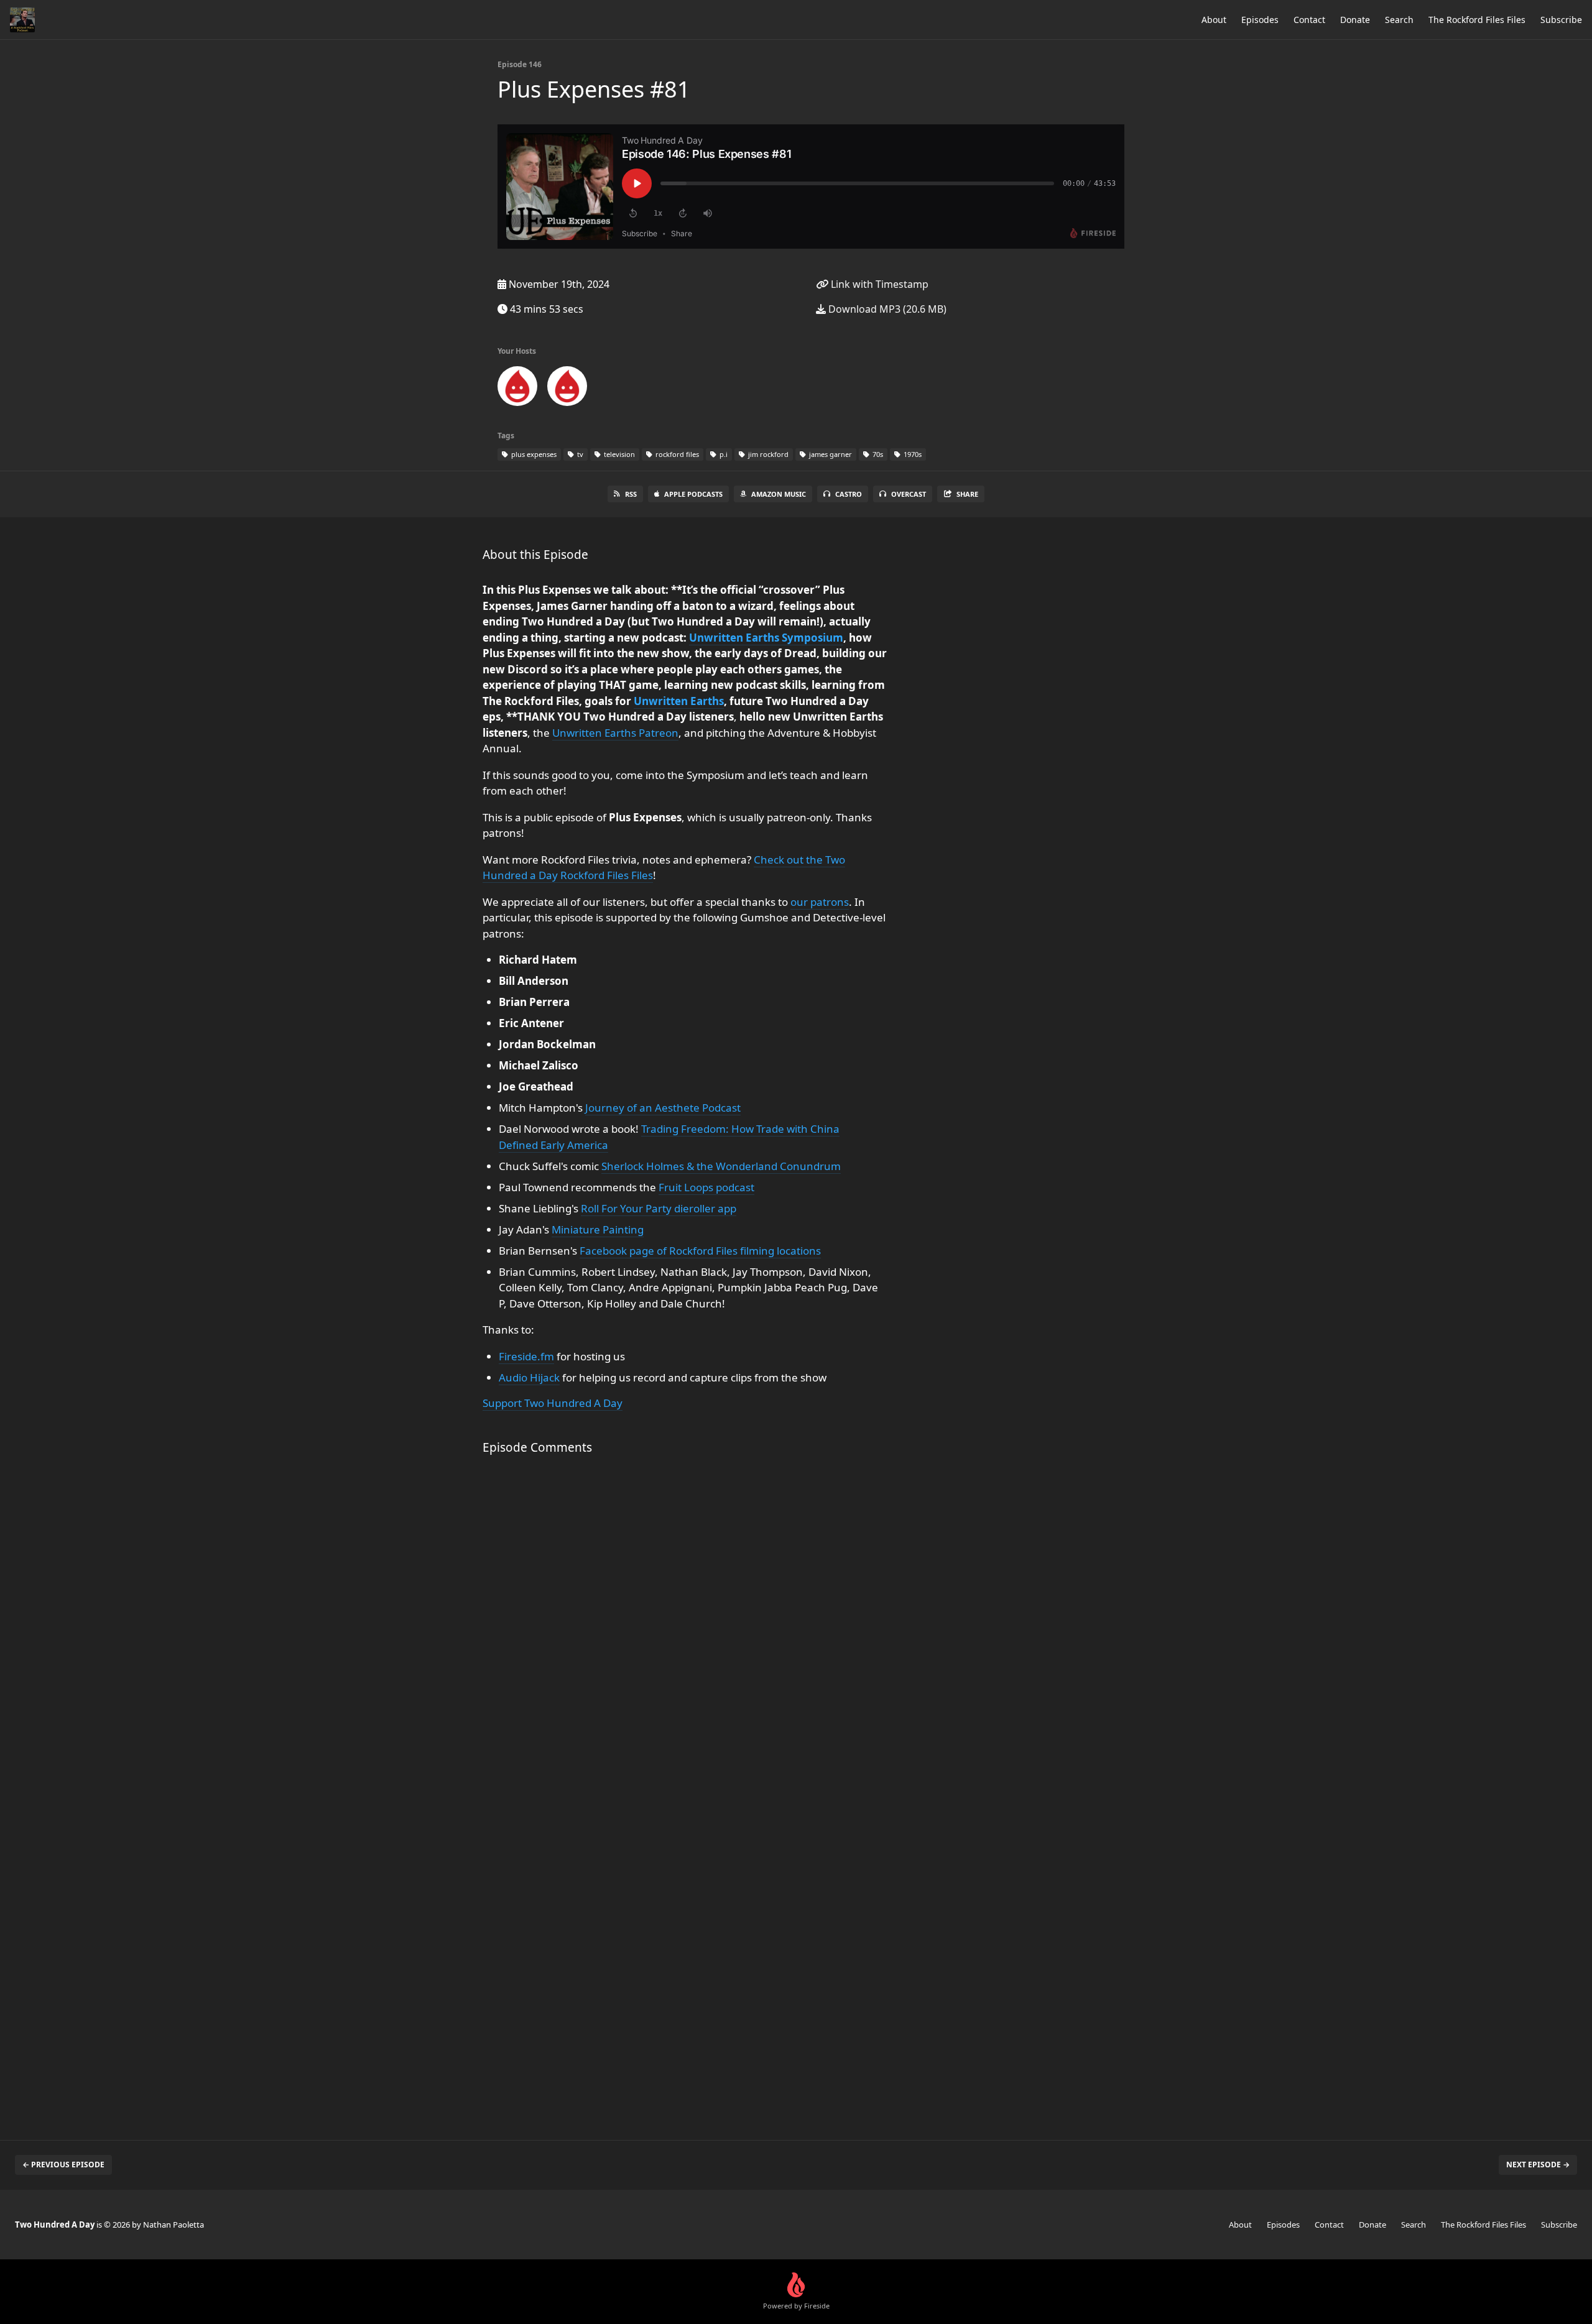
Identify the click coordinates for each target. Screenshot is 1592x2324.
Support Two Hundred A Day (553, 1403)
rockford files (676, 454)
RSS (631, 494)
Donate (1355, 20)
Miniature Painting (598, 1229)
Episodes (1260, 20)
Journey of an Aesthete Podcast (663, 1108)
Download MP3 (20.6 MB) (886, 309)
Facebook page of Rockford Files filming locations (700, 1251)
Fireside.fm (526, 1356)
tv (579, 454)
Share (967, 494)
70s (877, 454)
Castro (849, 494)
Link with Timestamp (878, 284)
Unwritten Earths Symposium (766, 638)
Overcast (909, 494)
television (618, 454)
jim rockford (767, 454)
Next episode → (1538, 2165)
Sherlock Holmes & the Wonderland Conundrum (721, 1166)
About (1214, 20)
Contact (1309, 20)
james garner (830, 454)
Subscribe (1561, 20)
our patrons (820, 902)
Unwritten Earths (679, 701)
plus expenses (533, 454)
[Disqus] (687, 1630)
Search (1399, 20)
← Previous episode (63, 2165)
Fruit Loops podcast (706, 1187)
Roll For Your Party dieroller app (659, 1208)
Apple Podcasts (693, 494)
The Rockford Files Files (1477, 20)
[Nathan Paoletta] (567, 389)
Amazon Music (779, 494)
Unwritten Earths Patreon (615, 733)
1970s (912, 454)
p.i (723, 454)
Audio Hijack (529, 1377)
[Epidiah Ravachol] (517, 389)
